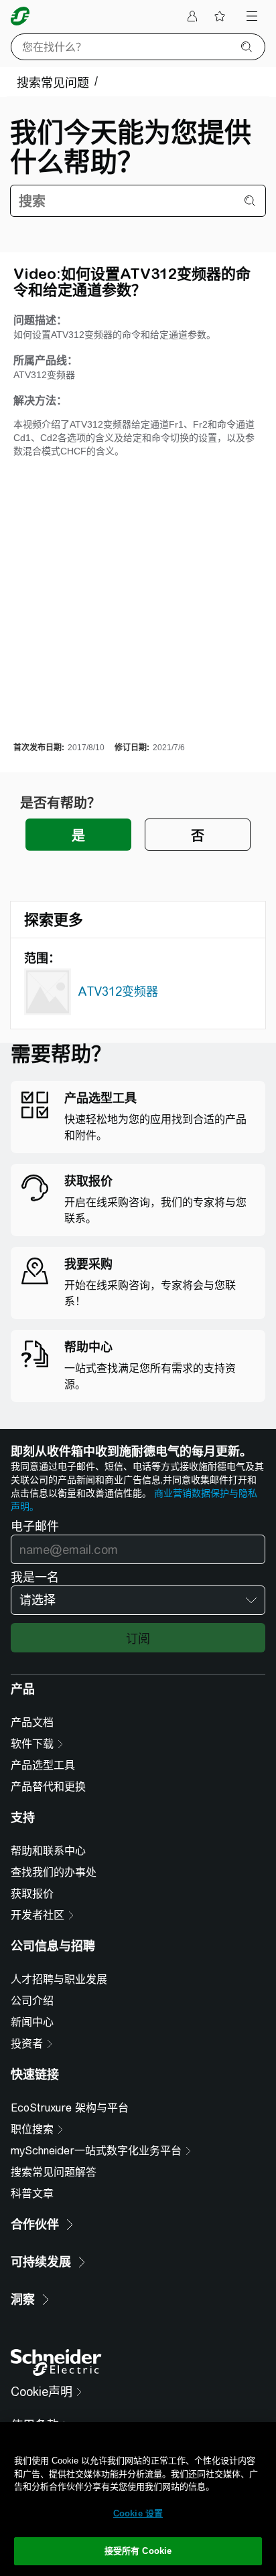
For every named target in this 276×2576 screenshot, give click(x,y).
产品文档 (32, 1722)
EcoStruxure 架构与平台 (70, 2108)
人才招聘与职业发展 (59, 1979)
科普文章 (32, 2194)
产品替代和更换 (48, 1787)
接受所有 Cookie (138, 2551)
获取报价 (32, 1894)
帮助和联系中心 (48, 1851)
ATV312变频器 (118, 992)
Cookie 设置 (138, 2513)
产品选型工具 (43, 1765)
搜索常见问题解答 (54, 2172)
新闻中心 (32, 2022)
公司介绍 (32, 2001)
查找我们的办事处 (54, 1872)
